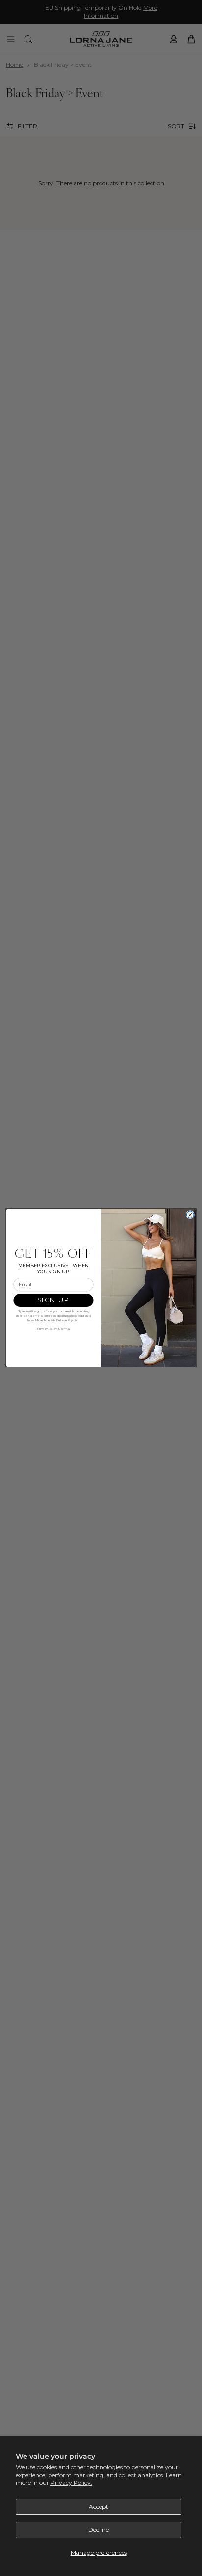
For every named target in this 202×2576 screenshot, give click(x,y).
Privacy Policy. (71, 2482)
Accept (99, 2506)
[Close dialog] (190, 1215)
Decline (99, 2530)
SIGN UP (53, 1300)
